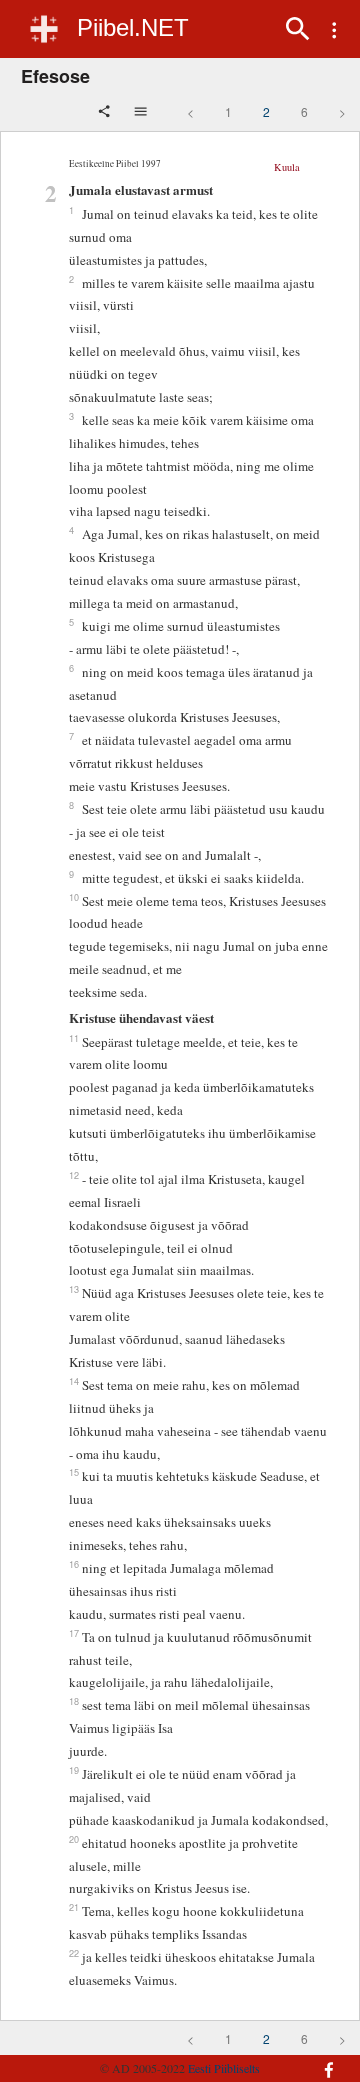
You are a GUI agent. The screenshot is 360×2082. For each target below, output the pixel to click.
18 (74, 1701)
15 (74, 1472)
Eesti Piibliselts (224, 2068)
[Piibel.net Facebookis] (324, 2060)
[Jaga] (106, 113)
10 (74, 897)
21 (74, 1907)
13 (74, 1289)
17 (74, 1633)
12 (74, 1175)
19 (74, 1770)
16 (74, 1564)
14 (74, 1381)
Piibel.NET (133, 27)
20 (74, 1839)
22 (74, 1953)
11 (74, 1038)
